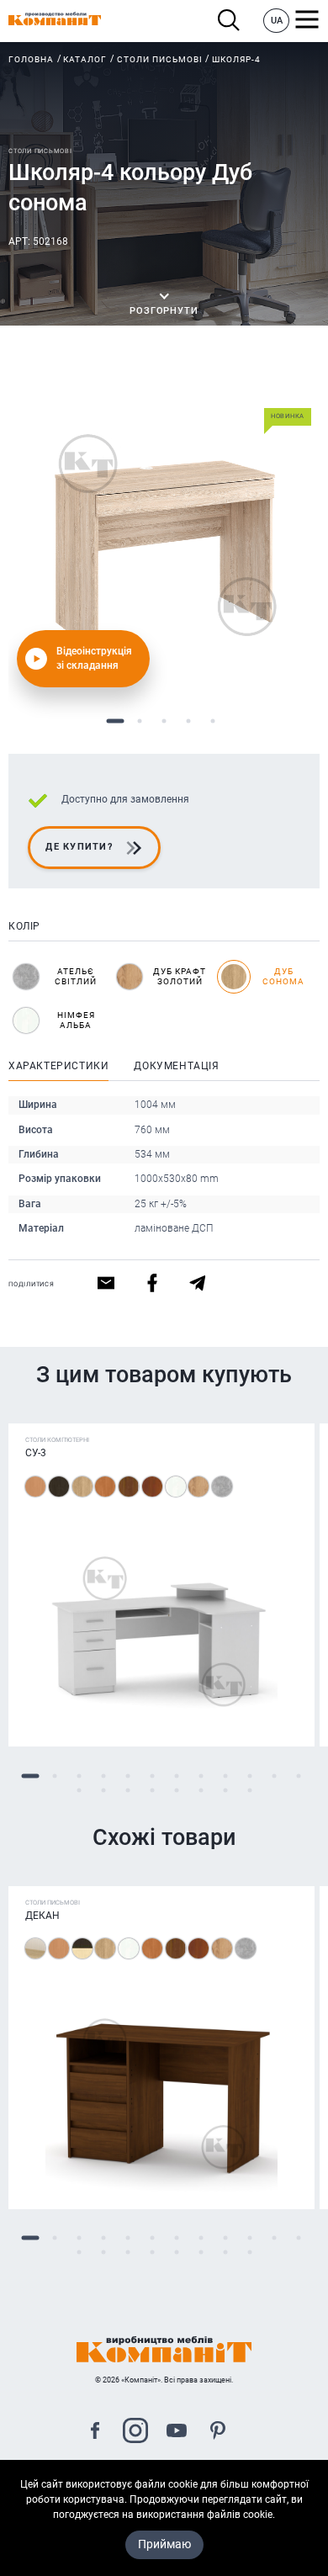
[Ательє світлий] (222, 1487)
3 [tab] (164, 721)
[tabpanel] (164, 534)
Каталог (85, 59)
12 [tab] (298, 1776)
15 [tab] (127, 1790)
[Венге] (59, 1487)
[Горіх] (129, 1487)
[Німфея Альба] (176, 1487)
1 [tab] (116, 721)
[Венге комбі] (82, 1948)
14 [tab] (103, 1790)
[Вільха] (105, 1487)
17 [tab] (176, 1790)
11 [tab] (274, 1776)
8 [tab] (201, 1776)
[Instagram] (135, 2433)
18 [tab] (201, 1790)
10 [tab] (249, 1776)
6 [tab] (152, 1776)
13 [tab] (79, 1790)
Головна (31, 59)
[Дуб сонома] (82, 1487)
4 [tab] (189, 721)
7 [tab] (176, 1776)
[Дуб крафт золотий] (198, 1487)
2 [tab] (140, 721)
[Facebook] (95, 2433)
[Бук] (35, 1487)
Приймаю (164, 2544)
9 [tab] (225, 1776)
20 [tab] (249, 1790)
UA (277, 21)
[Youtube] (177, 2433)
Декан (42, 1916)
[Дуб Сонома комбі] (35, 1948)
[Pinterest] (218, 2433)
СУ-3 (36, 1453)
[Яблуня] (152, 1487)
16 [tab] (152, 1790)
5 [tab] (213, 721)
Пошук (233, 21)
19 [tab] (225, 1790)
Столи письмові (160, 59)
